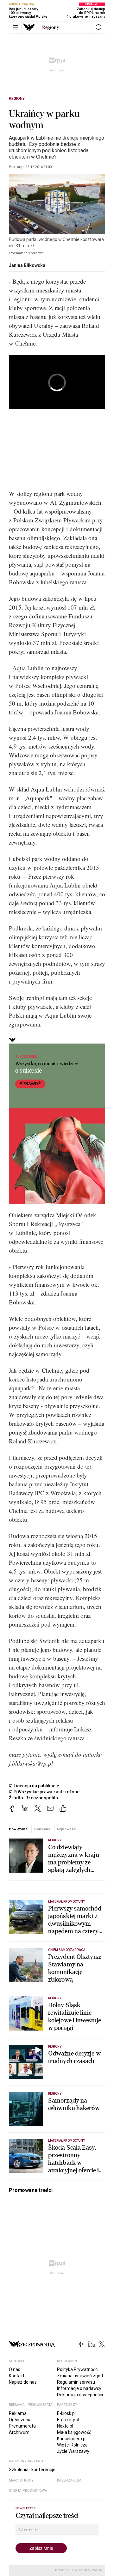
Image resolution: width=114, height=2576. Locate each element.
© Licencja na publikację (34, 1786)
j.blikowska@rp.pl (31, 1763)
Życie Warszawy (73, 2451)
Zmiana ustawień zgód (80, 2376)
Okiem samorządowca (67, 1950)
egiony (51, 27)
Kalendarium (69, 2480)
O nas (15, 2369)
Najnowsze (66, 1829)
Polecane (42, 1829)
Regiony (17, 99)
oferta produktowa (28, 2491)
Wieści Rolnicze (72, 2445)
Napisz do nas (23, 2382)
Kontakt (17, 2376)
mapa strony (21, 2480)
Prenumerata (22, 2426)
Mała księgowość (74, 2432)
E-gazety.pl (68, 2420)
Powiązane (18, 1829)
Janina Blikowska (27, 265)
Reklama (18, 2413)
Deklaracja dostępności (80, 2395)
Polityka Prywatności (78, 2369)
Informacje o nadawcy (79, 2388)
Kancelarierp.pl (72, 2439)
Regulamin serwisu (76, 2382)
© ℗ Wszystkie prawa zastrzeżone (44, 1792)
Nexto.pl (65, 2426)
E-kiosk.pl (66, 2413)
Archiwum (19, 2432)
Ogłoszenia (20, 2420)
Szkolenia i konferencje (32, 2470)
